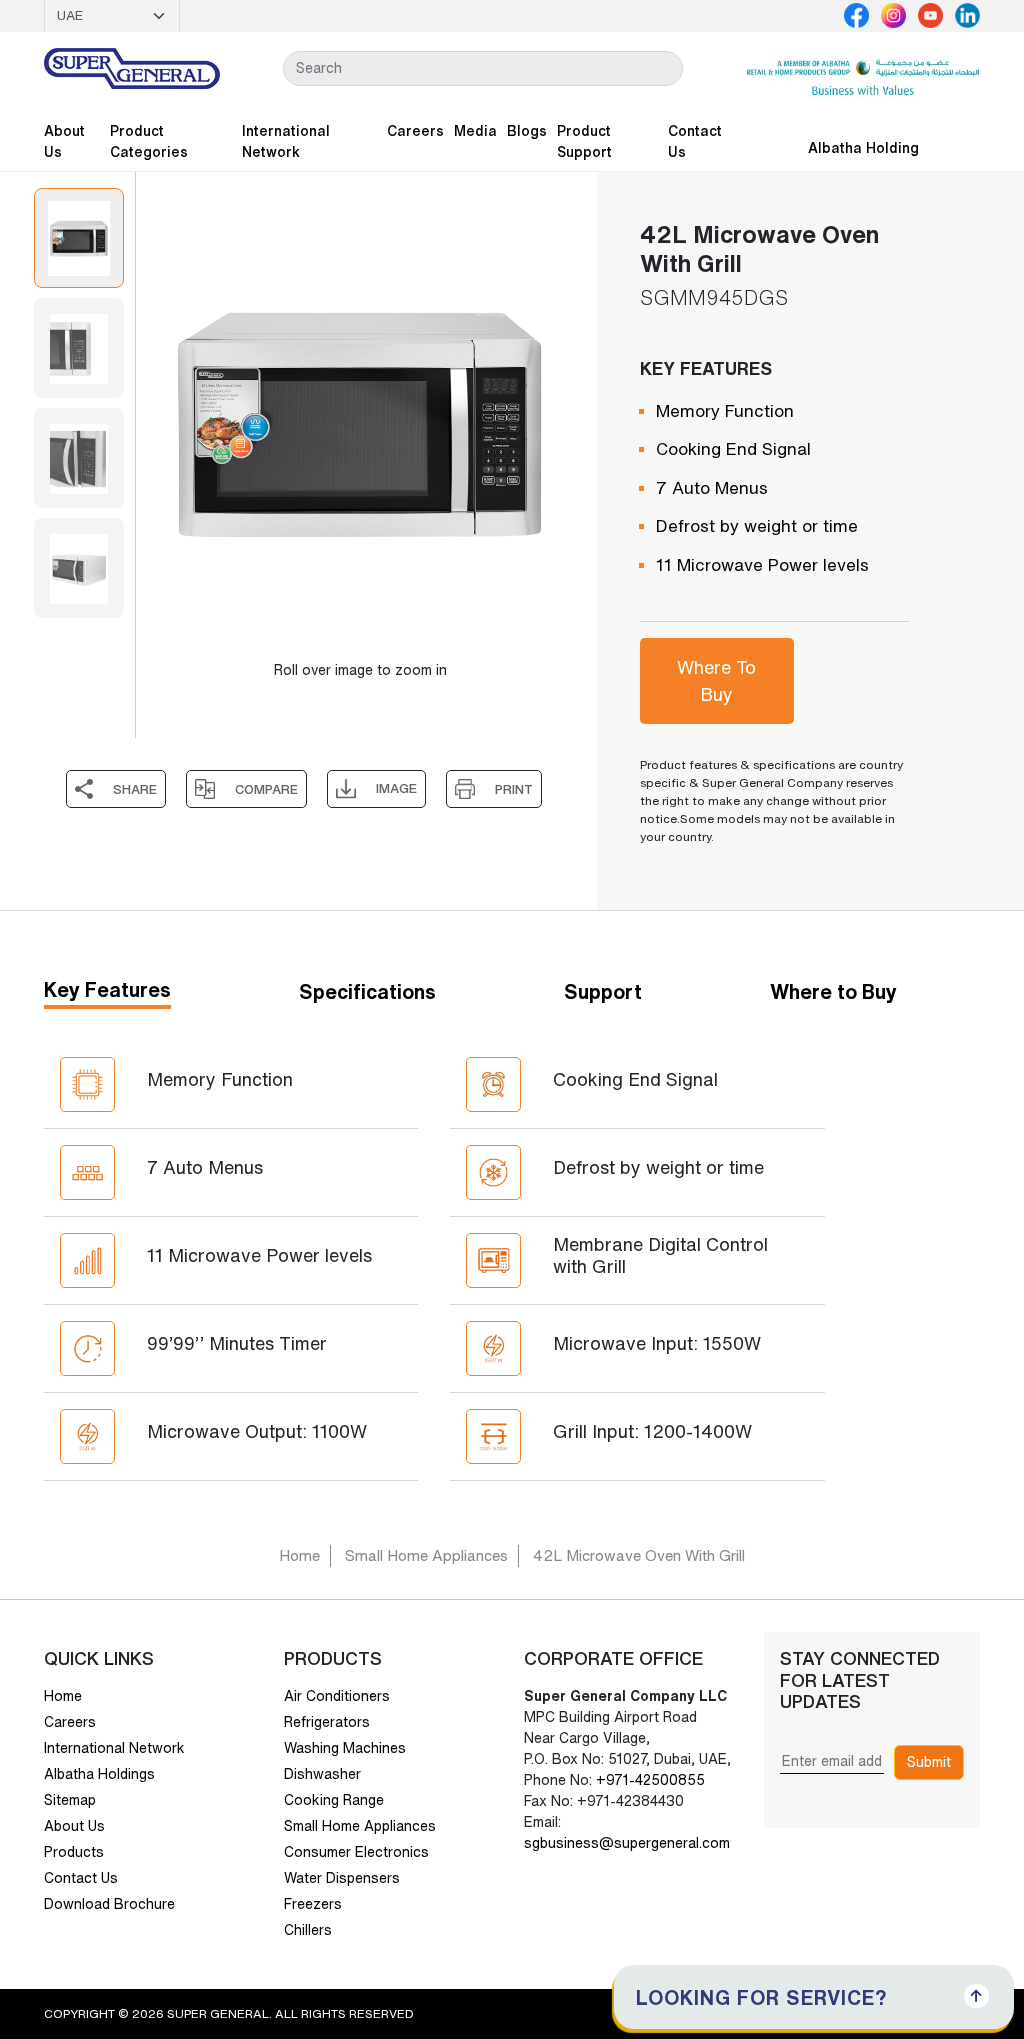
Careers (415, 131)
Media (475, 131)
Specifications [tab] (367, 991)
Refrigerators (327, 1722)
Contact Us (695, 141)
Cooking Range (334, 1800)
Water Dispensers (342, 1878)
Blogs (527, 131)
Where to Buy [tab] (833, 991)
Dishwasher (322, 1774)
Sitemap (70, 1800)
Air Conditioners (337, 1696)
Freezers (313, 1904)
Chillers (308, 1930)
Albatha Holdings (99, 1774)
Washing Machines (345, 1748)
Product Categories (149, 141)
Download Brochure (109, 1904)
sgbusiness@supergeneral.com (627, 1843)
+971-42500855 (648, 1780)
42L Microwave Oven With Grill (639, 1555)
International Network (286, 141)
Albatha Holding (863, 148)
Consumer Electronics (356, 1852)
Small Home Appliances (426, 1555)
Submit (929, 1762)
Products (74, 1852)
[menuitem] (79, 238)
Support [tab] (603, 991)
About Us (64, 141)
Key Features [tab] (107, 989)
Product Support (584, 141)
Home (299, 1555)
